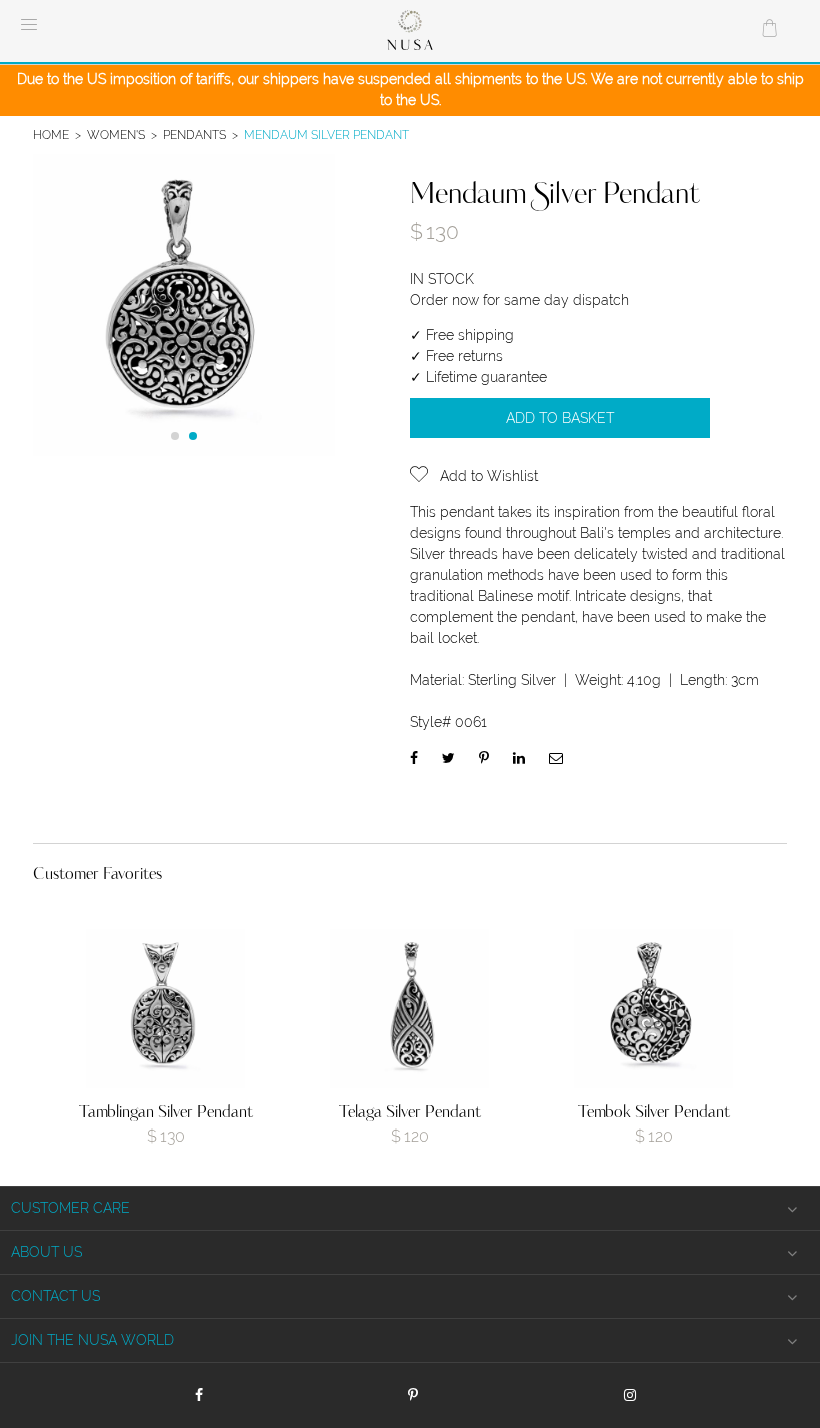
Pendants (194, 134)
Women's (116, 134)
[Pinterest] (484, 758)
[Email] (556, 758)
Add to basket (560, 418)
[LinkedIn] (519, 758)
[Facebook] (414, 758)
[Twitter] (448, 758)
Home (51, 134)
